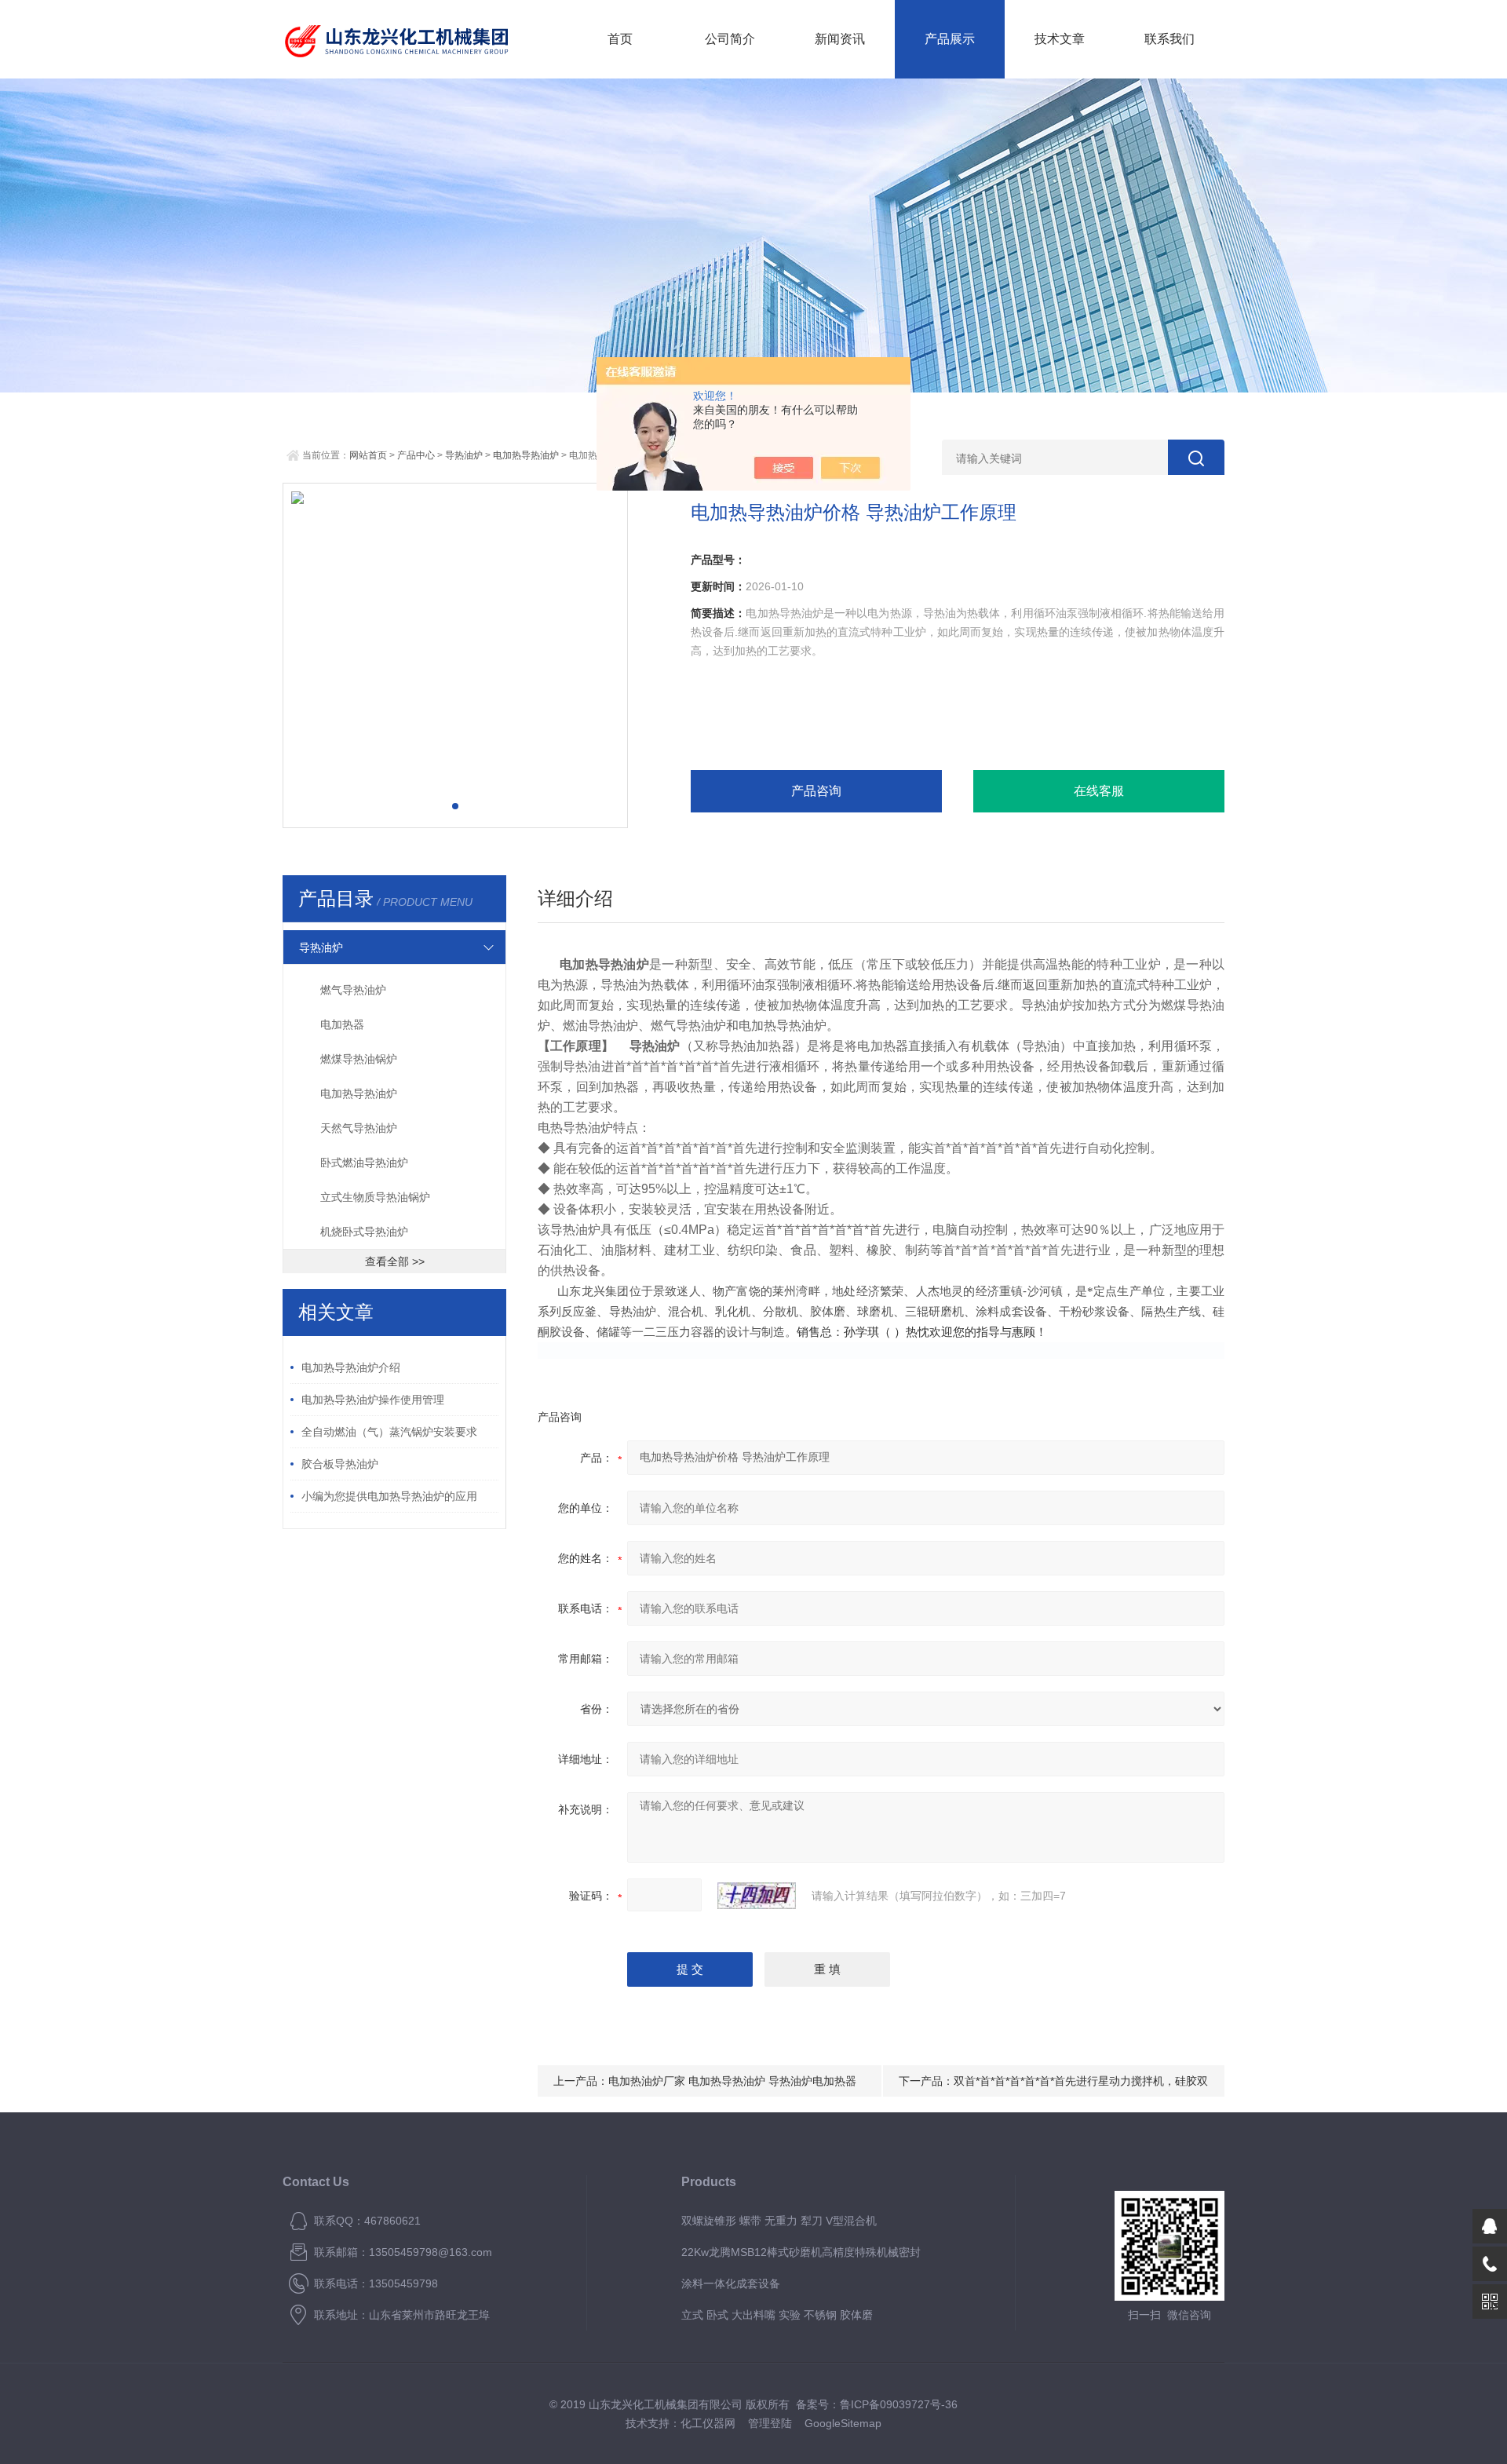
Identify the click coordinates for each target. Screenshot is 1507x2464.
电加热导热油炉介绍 (351, 1367)
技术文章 (1060, 39)
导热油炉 (464, 455)
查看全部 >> (395, 1261)
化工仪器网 (708, 2423)
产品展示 (950, 39)
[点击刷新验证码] (757, 1896)
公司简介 (730, 39)
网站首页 (368, 455)
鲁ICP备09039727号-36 (899, 2404)
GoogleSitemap (843, 2423)
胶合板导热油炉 (340, 1464)
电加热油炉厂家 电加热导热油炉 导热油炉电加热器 (732, 2081)
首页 (620, 39)
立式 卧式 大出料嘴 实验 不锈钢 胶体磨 (777, 2315)
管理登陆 (770, 2423)
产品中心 (416, 455)
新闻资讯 (840, 39)
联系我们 (1169, 39)
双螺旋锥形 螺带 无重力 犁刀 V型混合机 (779, 2221)
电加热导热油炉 (526, 455)
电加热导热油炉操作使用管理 (373, 1400)
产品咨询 (816, 791)
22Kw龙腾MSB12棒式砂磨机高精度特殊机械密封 (801, 2252)
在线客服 (1099, 791)
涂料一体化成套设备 (731, 2283)
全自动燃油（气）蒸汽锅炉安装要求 (389, 1432)
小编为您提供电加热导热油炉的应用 (389, 1496)
